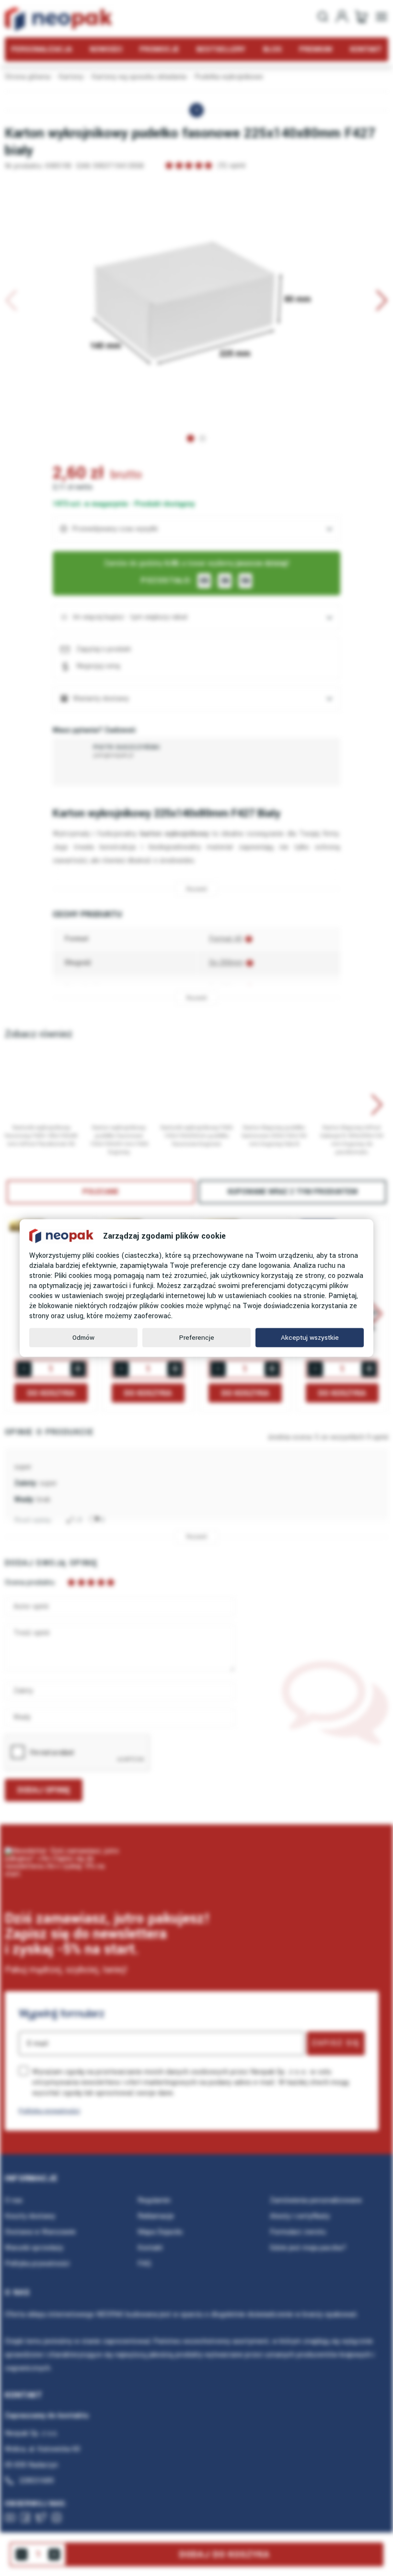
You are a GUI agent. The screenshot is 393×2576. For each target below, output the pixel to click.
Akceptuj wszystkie (310, 1338)
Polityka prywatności (49, 2111)
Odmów (83, 1338)
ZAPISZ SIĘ (336, 2043)
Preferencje (197, 1338)
